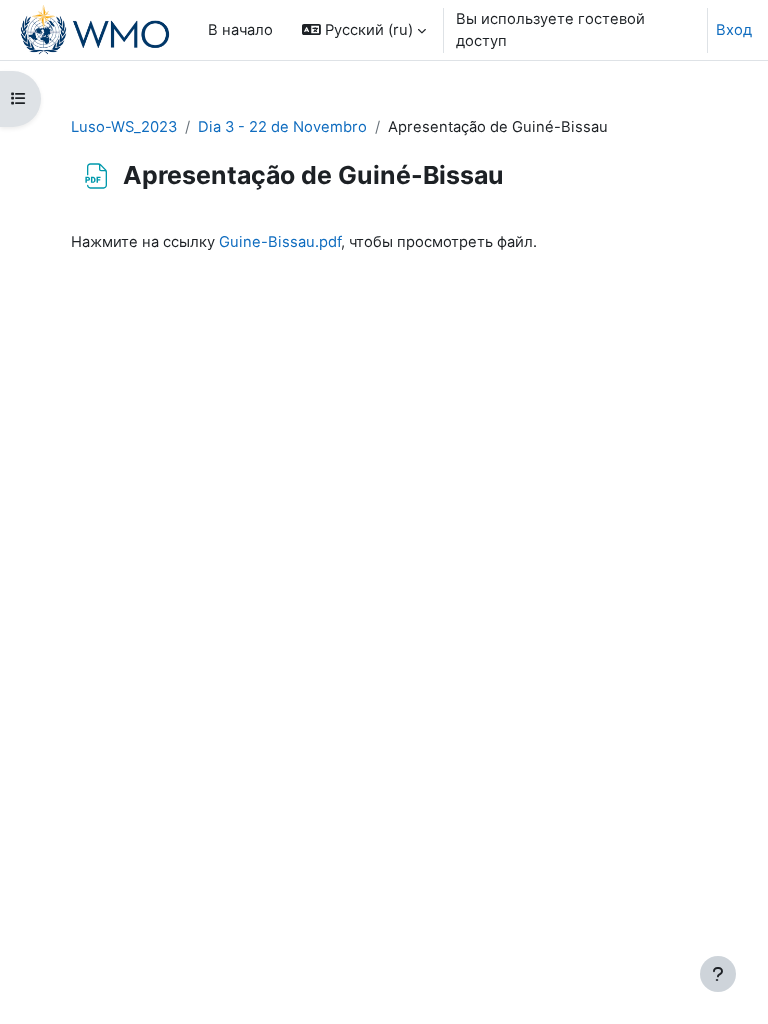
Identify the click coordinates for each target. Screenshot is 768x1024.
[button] (364, 30)
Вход (734, 30)
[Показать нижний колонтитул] (718, 974)
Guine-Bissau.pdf (280, 242)
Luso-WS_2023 (124, 127)
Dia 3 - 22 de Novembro (282, 127)
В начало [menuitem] (240, 30)
